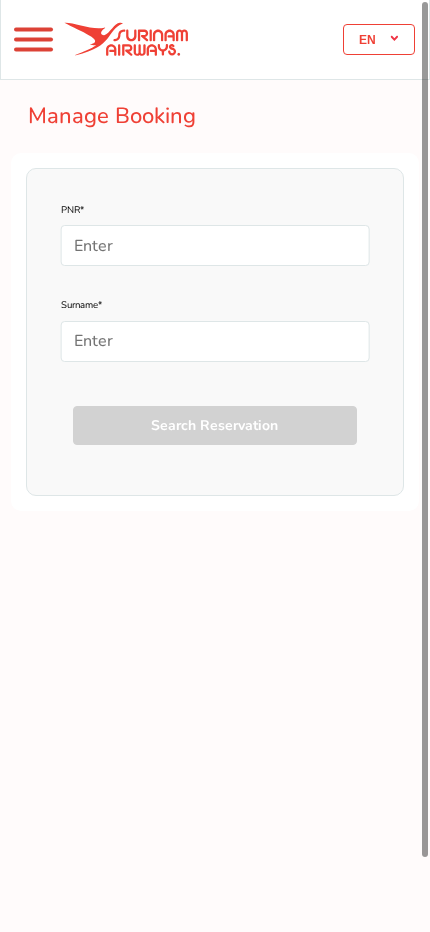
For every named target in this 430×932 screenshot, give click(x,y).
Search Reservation (214, 425)
